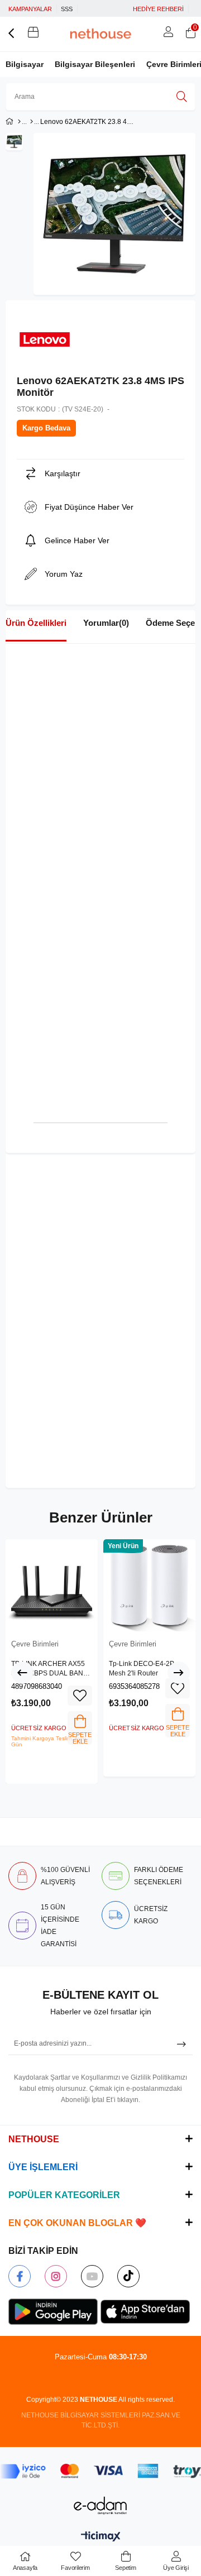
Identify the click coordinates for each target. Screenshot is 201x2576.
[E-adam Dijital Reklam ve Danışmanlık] (100, 2505)
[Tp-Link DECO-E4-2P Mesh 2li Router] (149, 1585)
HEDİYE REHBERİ (158, 9)
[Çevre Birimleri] (32, 122)
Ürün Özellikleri (36, 623)
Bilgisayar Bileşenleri (95, 64)
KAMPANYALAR (30, 9)
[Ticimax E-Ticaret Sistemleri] (101, 2537)
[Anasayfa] (19, 122)
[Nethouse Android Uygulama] (53, 2312)
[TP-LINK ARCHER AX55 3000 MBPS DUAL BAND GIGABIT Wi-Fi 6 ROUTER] (52, 1585)
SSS (67, 9)
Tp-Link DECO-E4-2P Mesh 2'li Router (142, 1669)
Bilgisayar (25, 64)
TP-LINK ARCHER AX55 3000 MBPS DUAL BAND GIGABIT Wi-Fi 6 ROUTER (51, 1669)
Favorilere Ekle (80, 1696)
